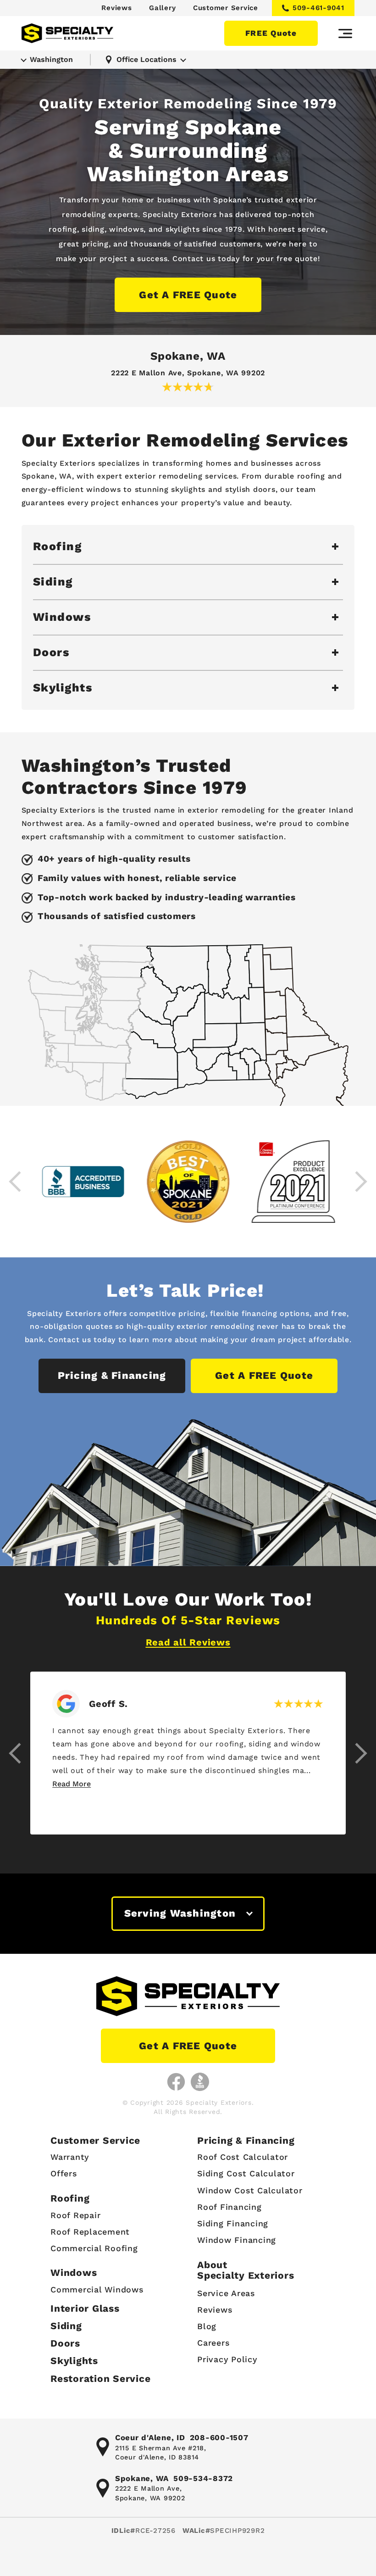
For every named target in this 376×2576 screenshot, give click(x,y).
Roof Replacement (90, 2232)
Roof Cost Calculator (243, 2157)
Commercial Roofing (94, 2248)
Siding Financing (233, 2223)
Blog (207, 2326)
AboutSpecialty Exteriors (246, 2270)
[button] (16, 1753)
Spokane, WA (188, 356)
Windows (74, 2272)
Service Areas (226, 2293)
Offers (64, 2173)
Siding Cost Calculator (246, 2173)
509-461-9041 (318, 8)
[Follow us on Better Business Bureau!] (200, 2082)
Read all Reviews (188, 1642)
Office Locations (147, 59)
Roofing (70, 2198)
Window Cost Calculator (250, 2190)
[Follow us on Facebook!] (176, 2082)
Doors (65, 2343)
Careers (213, 2343)
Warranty (70, 2157)
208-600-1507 (219, 2437)
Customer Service (226, 8)
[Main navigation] (345, 33)
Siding (66, 2326)
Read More (72, 1784)
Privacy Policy (227, 2359)
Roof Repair (75, 2215)
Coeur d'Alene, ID (150, 2437)
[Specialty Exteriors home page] (67, 33)
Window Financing (237, 2240)
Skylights (74, 2361)
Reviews (116, 8)
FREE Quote (271, 33)
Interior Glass (85, 2308)
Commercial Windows (97, 2289)
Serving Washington (180, 1913)
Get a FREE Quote (188, 295)
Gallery (162, 8)
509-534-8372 (203, 2478)
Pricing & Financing (112, 1375)
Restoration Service (100, 2378)
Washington (51, 59)
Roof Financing (229, 2207)
